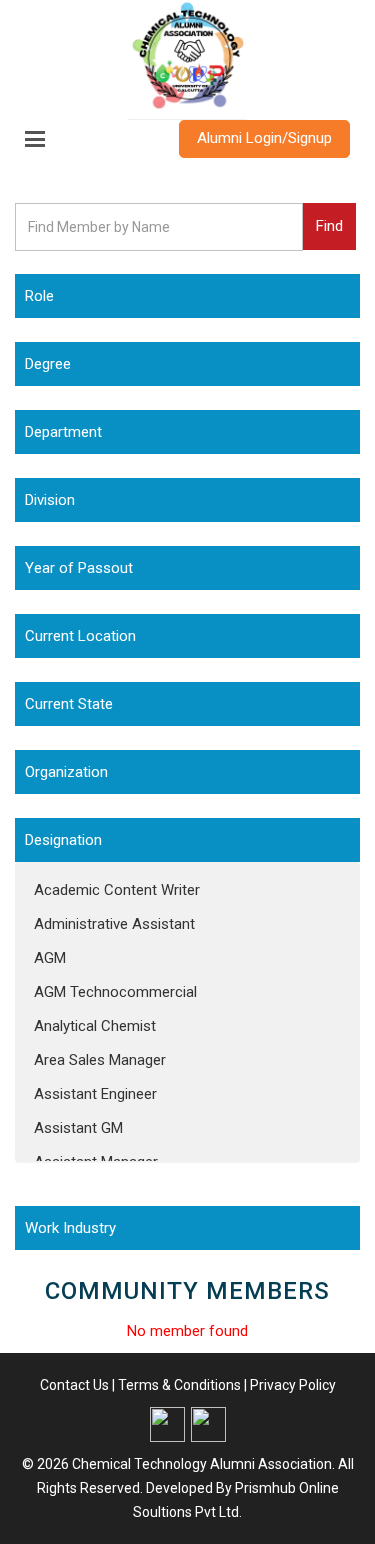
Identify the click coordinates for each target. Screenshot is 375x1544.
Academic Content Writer (117, 890)
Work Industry (70, 1228)
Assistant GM (78, 1128)
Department (63, 432)
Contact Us (74, 1385)
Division (50, 500)
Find (329, 226)
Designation (63, 840)
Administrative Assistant (114, 924)
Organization (66, 772)
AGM (50, 958)
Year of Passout (79, 568)
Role (39, 296)
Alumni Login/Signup (264, 138)
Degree (48, 364)
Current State (69, 704)
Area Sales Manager (100, 1060)
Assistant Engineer (95, 1094)
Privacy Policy (293, 1385)
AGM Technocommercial (115, 992)
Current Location (80, 636)
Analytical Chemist (95, 1026)
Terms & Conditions (179, 1385)
